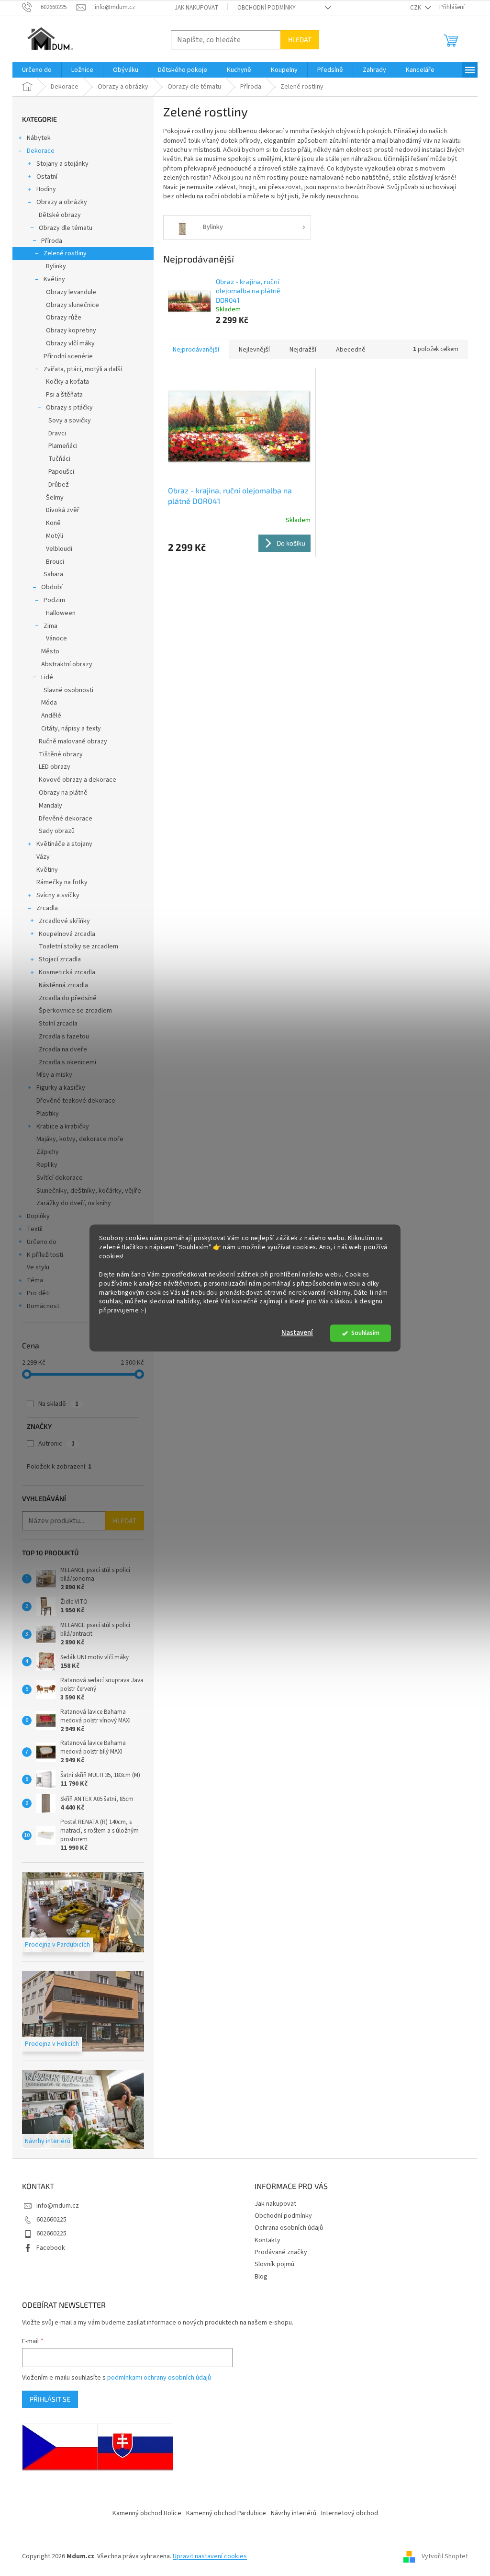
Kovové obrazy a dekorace (78, 780)
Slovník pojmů (274, 2264)
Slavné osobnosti (68, 690)
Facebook (51, 2248)
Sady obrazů (57, 831)
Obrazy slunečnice (72, 305)
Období (52, 587)
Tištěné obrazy (61, 754)
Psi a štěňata (64, 395)
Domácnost (43, 1306)
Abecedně (351, 350)
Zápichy (48, 1152)
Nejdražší (303, 350)
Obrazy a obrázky (62, 202)
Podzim (54, 600)
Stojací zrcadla (60, 959)
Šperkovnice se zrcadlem (75, 1011)
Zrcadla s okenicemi (67, 1062)
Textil (35, 1229)
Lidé (47, 677)
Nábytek (39, 138)
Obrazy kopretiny (71, 331)
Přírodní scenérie (68, 356)
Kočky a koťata (67, 382)
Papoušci (61, 472)
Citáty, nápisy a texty (71, 729)
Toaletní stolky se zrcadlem (78, 946)
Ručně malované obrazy (73, 741)
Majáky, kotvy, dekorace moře (80, 1139)
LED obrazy (55, 767)
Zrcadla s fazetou (64, 1037)
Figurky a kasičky (61, 1088)
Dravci (57, 433)
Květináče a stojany (64, 844)
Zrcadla (47, 908)
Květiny (54, 279)
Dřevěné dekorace (66, 819)
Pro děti (38, 1293)
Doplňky (38, 1216)
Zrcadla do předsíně (68, 998)
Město (50, 651)
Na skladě (58, 1404)
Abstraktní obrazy (67, 664)
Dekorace (41, 151)
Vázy (43, 857)
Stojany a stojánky (62, 164)
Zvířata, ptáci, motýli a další (83, 369)
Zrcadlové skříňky (64, 921)
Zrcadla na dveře (63, 1049)
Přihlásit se (50, 2399)
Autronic (56, 1444)
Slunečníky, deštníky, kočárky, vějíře (89, 1191)
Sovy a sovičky (70, 421)
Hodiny (46, 189)
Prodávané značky (281, 2252)
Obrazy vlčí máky (70, 343)
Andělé (51, 716)
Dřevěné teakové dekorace (76, 1101)
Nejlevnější (254, 350)
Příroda (52, 241)
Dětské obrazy (60, 215)
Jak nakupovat (196, 8)
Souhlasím (365, 1333)
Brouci (55, 562)
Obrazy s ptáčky (69, 408)
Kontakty (267, 2240)
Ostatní (47, 177)
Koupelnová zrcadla (67, 934)
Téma (35, 1280)
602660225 (51, 2220)
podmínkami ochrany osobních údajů (159, 2378)
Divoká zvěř (63, 510)
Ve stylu (38, 1267)
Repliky (47, 1165)
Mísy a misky (54, 1075)
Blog (261, 2277)
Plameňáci (63, 446)
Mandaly (50, 806)
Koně (53, 523)
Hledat (300, 40)
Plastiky (48, 1114)
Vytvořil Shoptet (445, 2556)
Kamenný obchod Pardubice (226, 2513)
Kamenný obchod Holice (147, 2513)
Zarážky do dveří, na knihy (74, 1203)
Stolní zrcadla (58, 1024)
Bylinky (56, 266)
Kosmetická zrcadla (67, 972)
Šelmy (55, 498)
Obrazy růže (64, 318)
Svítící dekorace (60, 1178)
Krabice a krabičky (63, 1127)
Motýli (55, 536)
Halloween (61, 613)
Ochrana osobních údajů (289, 2228)
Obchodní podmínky (267, 8)
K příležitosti (45, 1255)
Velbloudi (59, 549)
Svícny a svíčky (58, 895)
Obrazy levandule (71, 292)
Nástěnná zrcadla (63, 985)
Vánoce (56, 638)
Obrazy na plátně (63, 793)
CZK (416, 8)
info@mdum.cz (58, 2206)
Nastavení (297, 1333)
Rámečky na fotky (62, 882)
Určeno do (42, 1242)
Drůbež (59, 485)
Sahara (53, 574)
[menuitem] (37, 70)
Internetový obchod (350, 2513)
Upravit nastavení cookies (210, 2556)
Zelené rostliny (65, 253)
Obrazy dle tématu (66, 228)
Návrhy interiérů (294, 2513)
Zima (50, 626)
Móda (49, 703)
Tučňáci (59, 459)
